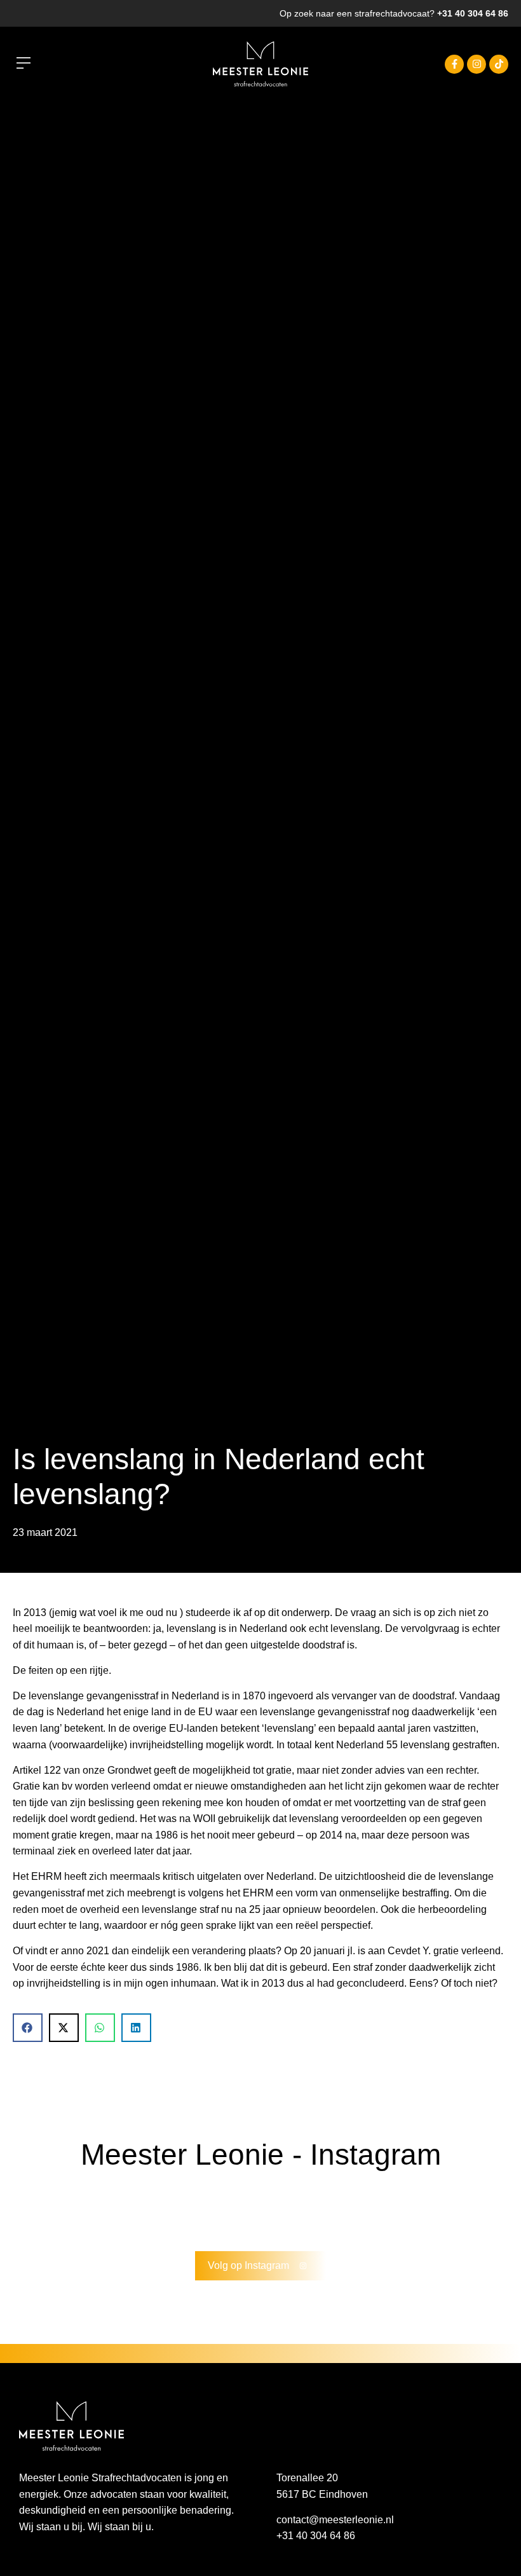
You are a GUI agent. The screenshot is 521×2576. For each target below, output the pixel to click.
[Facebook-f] (454, 64)
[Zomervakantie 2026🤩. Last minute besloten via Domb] (104, 2209)
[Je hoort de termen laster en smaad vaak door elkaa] (292, 2209)
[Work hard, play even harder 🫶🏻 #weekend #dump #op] (167, 2209)
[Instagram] (477, 64)
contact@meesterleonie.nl (335, 2520)
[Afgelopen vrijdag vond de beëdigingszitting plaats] (41, 2209)
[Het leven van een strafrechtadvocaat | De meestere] (480, 2209)
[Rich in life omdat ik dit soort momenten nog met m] (229, 2209)
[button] (23, 64)
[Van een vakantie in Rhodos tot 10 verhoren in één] (418, 2209)
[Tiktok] (499, 64)
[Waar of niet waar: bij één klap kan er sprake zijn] (355, 2209)
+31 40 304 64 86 (473, 13)
